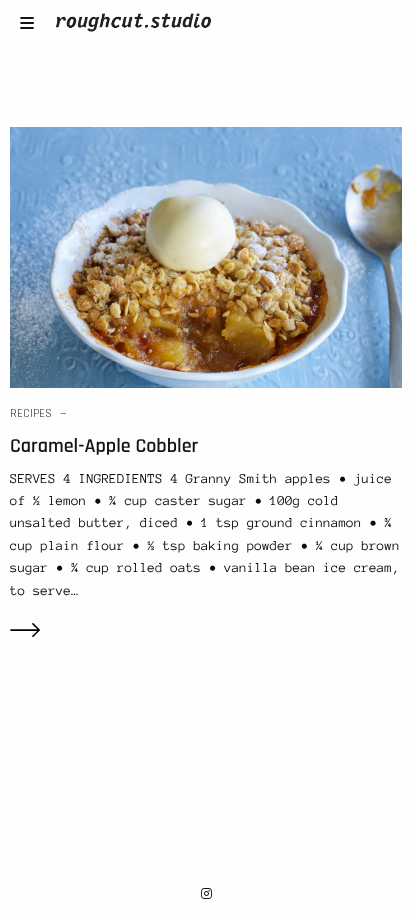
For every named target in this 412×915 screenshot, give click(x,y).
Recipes (31, 413)
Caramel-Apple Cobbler (104, 446)
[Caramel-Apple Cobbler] (206, 256)
